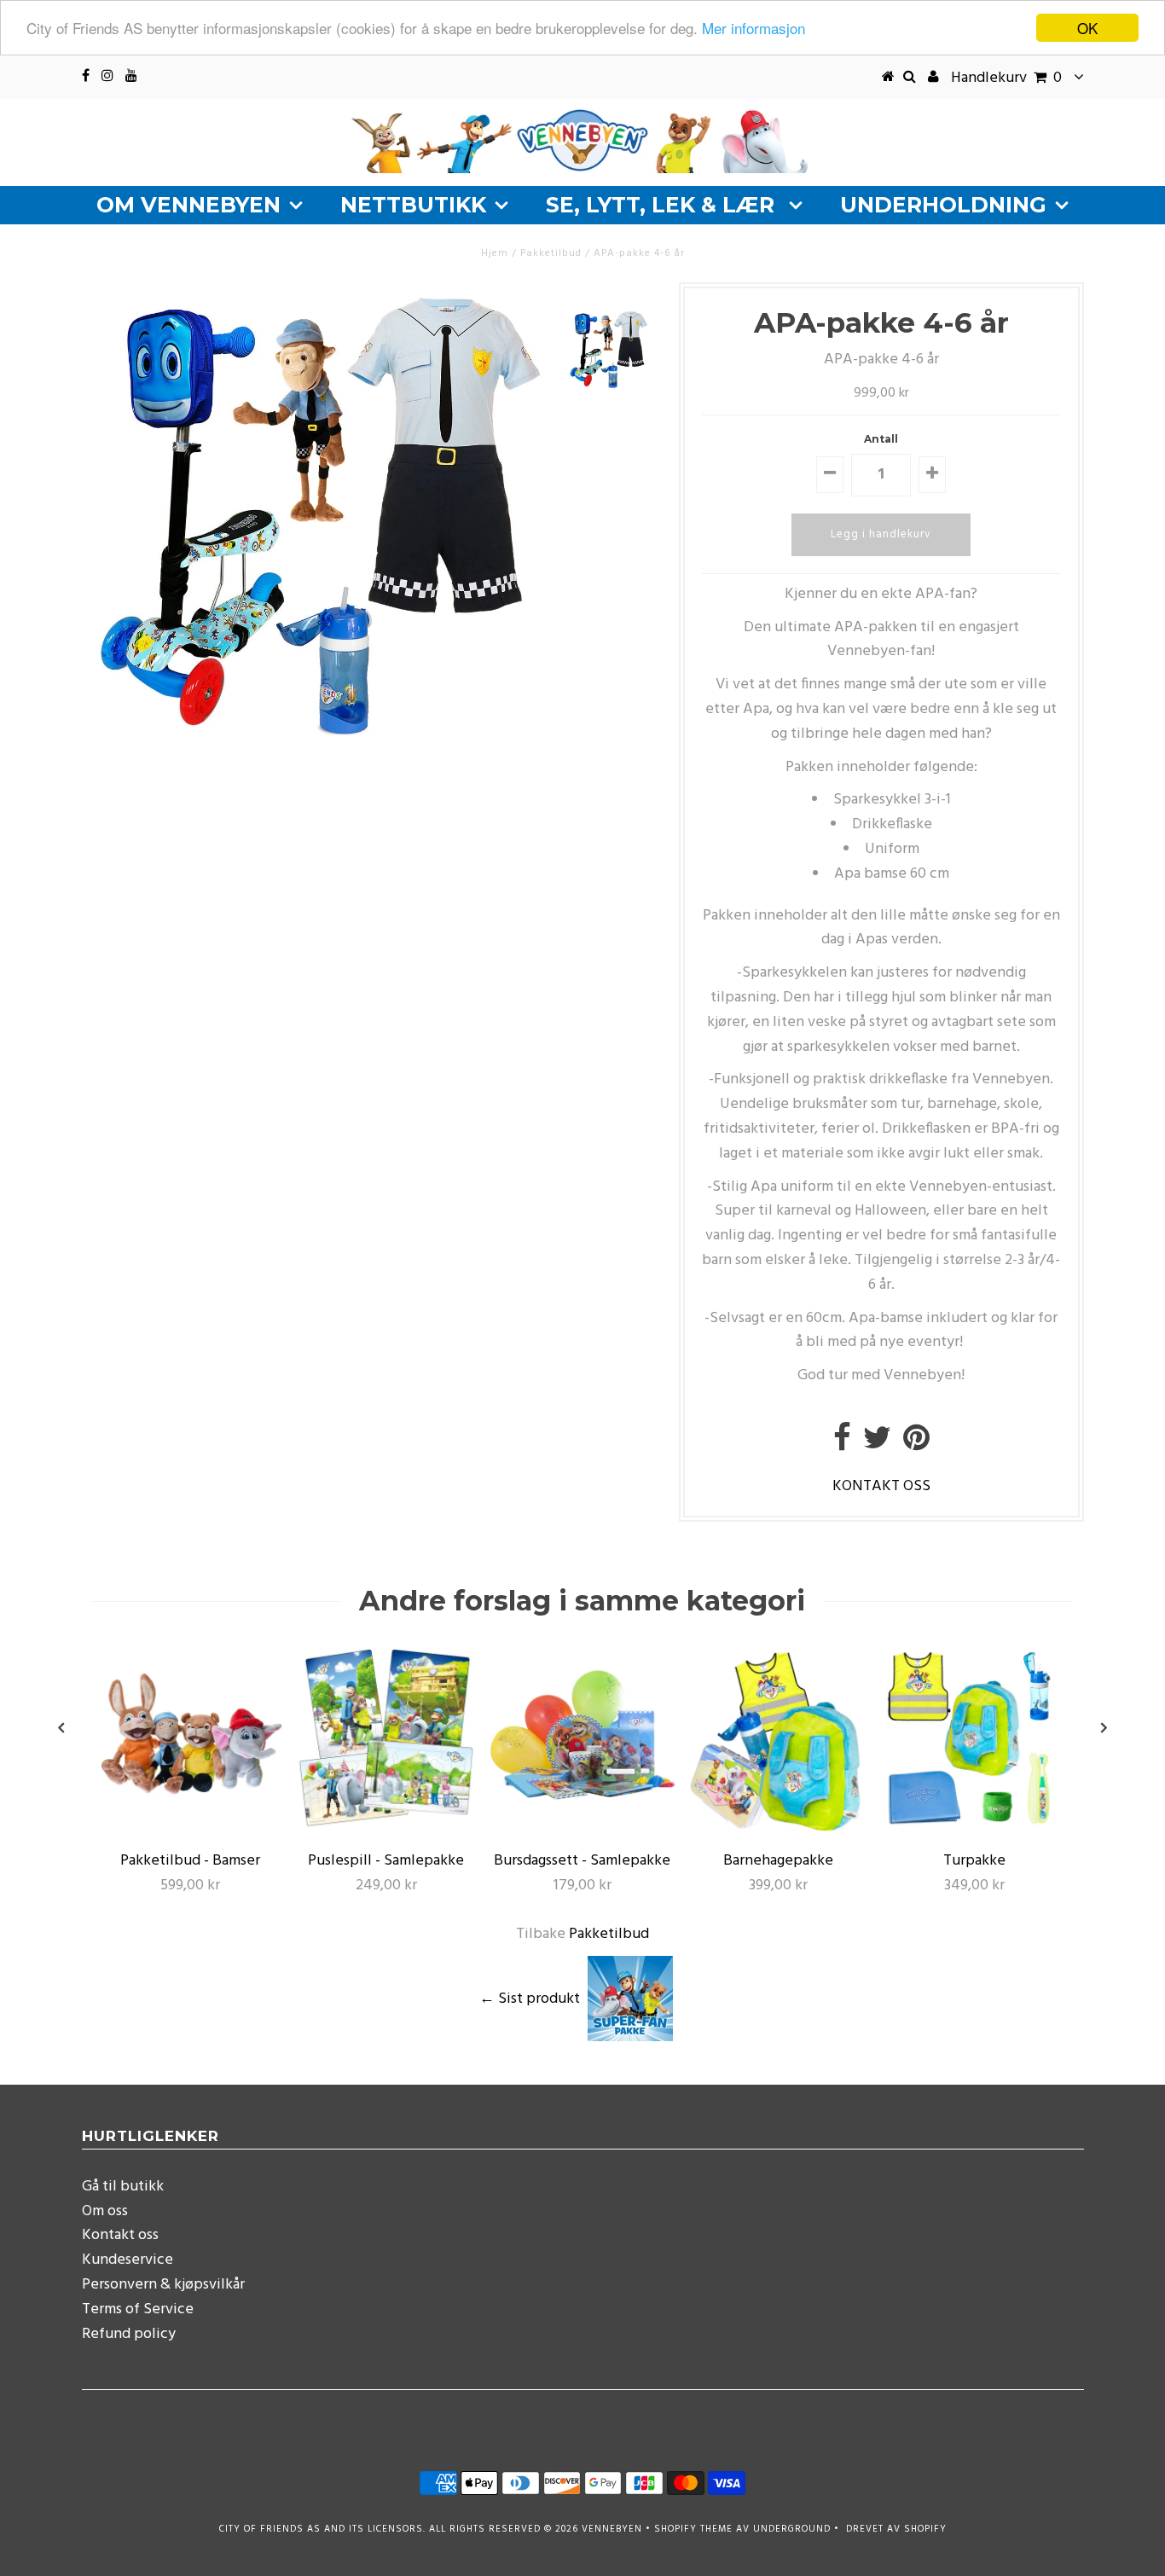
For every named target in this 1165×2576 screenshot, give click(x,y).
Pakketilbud (609, 1934)
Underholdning (943, 205)
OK (1087, 28)
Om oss (105, 2211)
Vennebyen (612, 2529)
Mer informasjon (753, 29)
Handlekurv (1006, 78)
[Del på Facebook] (842, 1445)
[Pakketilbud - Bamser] (190, 1829)
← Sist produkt (530, 1998)
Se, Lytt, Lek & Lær (663, 205)
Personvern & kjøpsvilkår (163, 2285)
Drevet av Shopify (896, 2529)
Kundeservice (128, 2260)
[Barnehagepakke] (779, 1829)
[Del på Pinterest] (916, 1445)
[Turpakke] (975, 1829)
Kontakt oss (120, 2235)
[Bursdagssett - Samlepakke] (582, 1829)
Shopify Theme (693, 2529)
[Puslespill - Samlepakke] (386, 1829)
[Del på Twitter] (877, 1445)
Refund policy (129, 2334)
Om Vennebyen (188, 205)
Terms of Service (138, 2309)
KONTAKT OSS (881, 1486)
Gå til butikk (123, 2187)
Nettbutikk (413, 205)
